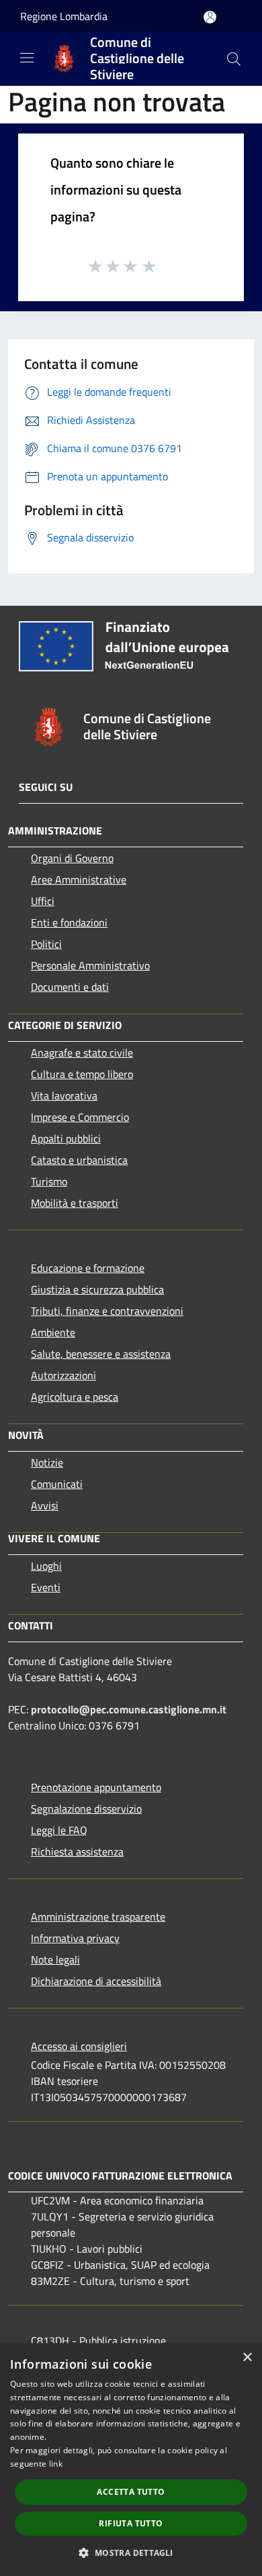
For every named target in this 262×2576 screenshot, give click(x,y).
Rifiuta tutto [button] (131, 2523)
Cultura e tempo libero (82, 1074)
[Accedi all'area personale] (210, 17)
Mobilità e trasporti (75, 1203)
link (56, 2464)
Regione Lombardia (64, 16)
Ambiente (53, 1332)
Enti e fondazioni (69, 922)
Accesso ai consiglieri (79, 2046)
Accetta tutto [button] (131, 2492)
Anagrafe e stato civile (82, 1053)
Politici (46, 944)
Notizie (47, 1462)
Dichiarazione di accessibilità (96, 1981)
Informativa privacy (75, 1938)
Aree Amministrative (79, 879)
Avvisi (45, 1505)
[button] (131, 2553)
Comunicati (57, 1484)
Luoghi (46, 1566)
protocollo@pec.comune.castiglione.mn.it (129, 1709)
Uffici (43, 901)
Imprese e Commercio (80, 1117)
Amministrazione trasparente (98, 1917)
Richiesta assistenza (77, 1851)
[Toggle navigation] (27, 58)
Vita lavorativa (64, 1095)
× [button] (247, 2358)
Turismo (49, 1181)
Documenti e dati (70, 987)
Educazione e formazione (88, 1268)
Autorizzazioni (63, 1375)
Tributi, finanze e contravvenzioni (107, 1311)
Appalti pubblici (66, 1138)
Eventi (46, 1587)
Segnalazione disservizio (86, 1809)
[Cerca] (234, 59)
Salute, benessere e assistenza (101, 1354)
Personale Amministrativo (90, 965)
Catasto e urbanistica (79, 1160)
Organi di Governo (72, 858)
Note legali (55, 1960)
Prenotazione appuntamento (96, 1787)
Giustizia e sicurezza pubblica (97, 1289)
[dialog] (131, 2460)
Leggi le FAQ (59, 1830)
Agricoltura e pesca (75, 1397)
